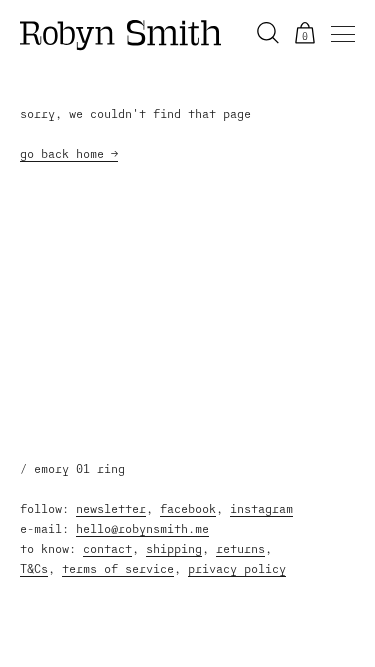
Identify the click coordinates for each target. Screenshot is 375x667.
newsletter (111, 508)
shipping (174, 548)
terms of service (118, 568)
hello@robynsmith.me (142, 528)
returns (240, 548)
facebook (188, 508)
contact (107, 548)
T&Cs (34, 568)
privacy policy (237, 568)
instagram (261, 508)
